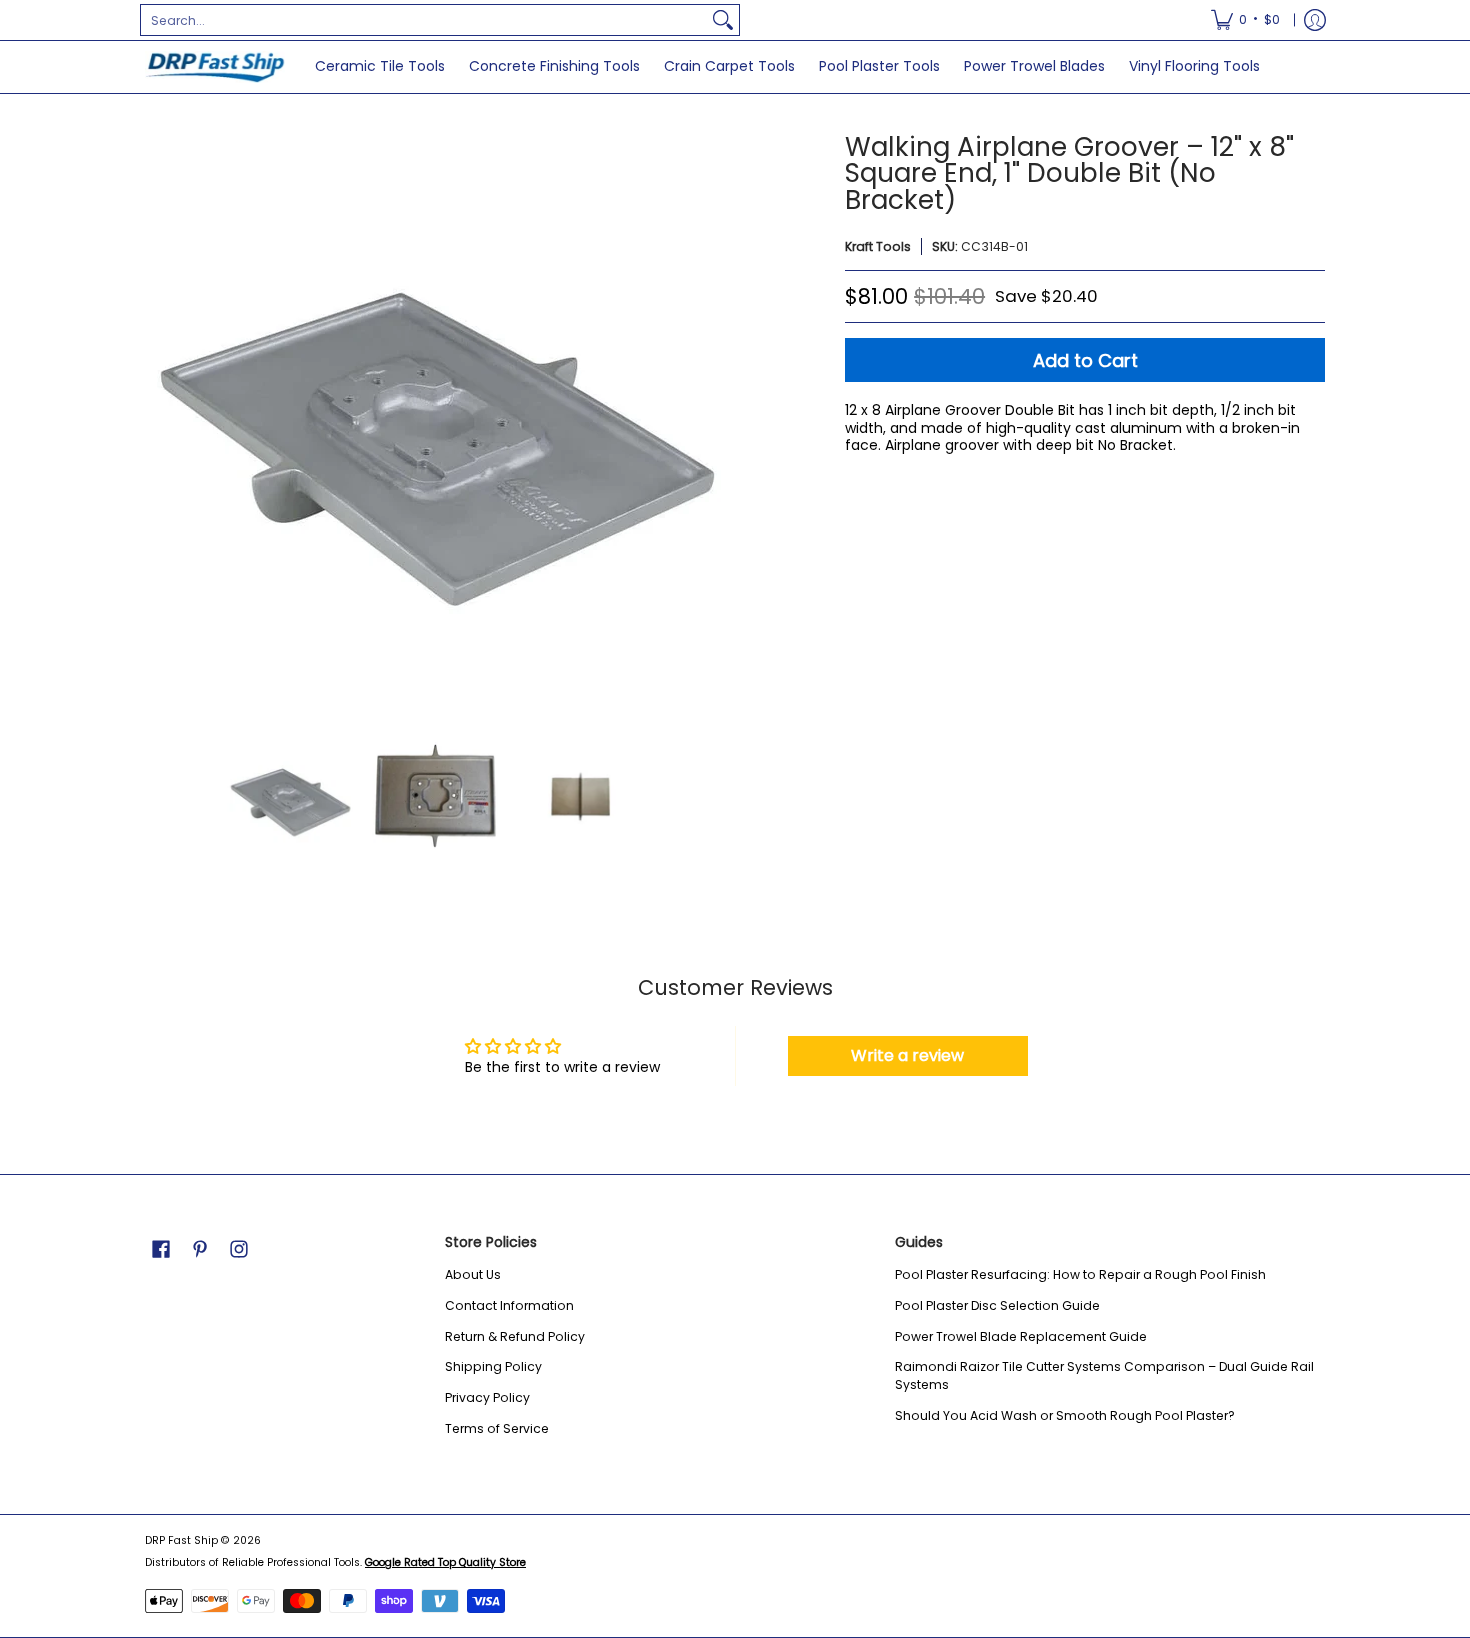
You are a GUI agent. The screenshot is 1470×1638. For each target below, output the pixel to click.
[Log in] (1315, 20)
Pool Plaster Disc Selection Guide (997, 1305)
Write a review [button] (907, 1055)
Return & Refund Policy (515, 1336)
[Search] (723, 20)
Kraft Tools (878, 246)
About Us (473, 1274)
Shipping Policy (493, 1366)
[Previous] (159, 424)
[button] (161, 1248)
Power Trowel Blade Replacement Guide (1021, 1336)
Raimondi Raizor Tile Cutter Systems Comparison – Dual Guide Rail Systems (1104, 1375)
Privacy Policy (487, 1397)
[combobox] (424, 20)
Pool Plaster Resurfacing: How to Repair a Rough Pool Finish (1080, 1274)
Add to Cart (1085, 360)
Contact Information (509, 1305)
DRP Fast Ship (181, 1540)
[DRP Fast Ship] (215, 67)
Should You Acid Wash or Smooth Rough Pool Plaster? (1065, 1415)
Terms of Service (497, 1428)
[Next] (711, 424)
